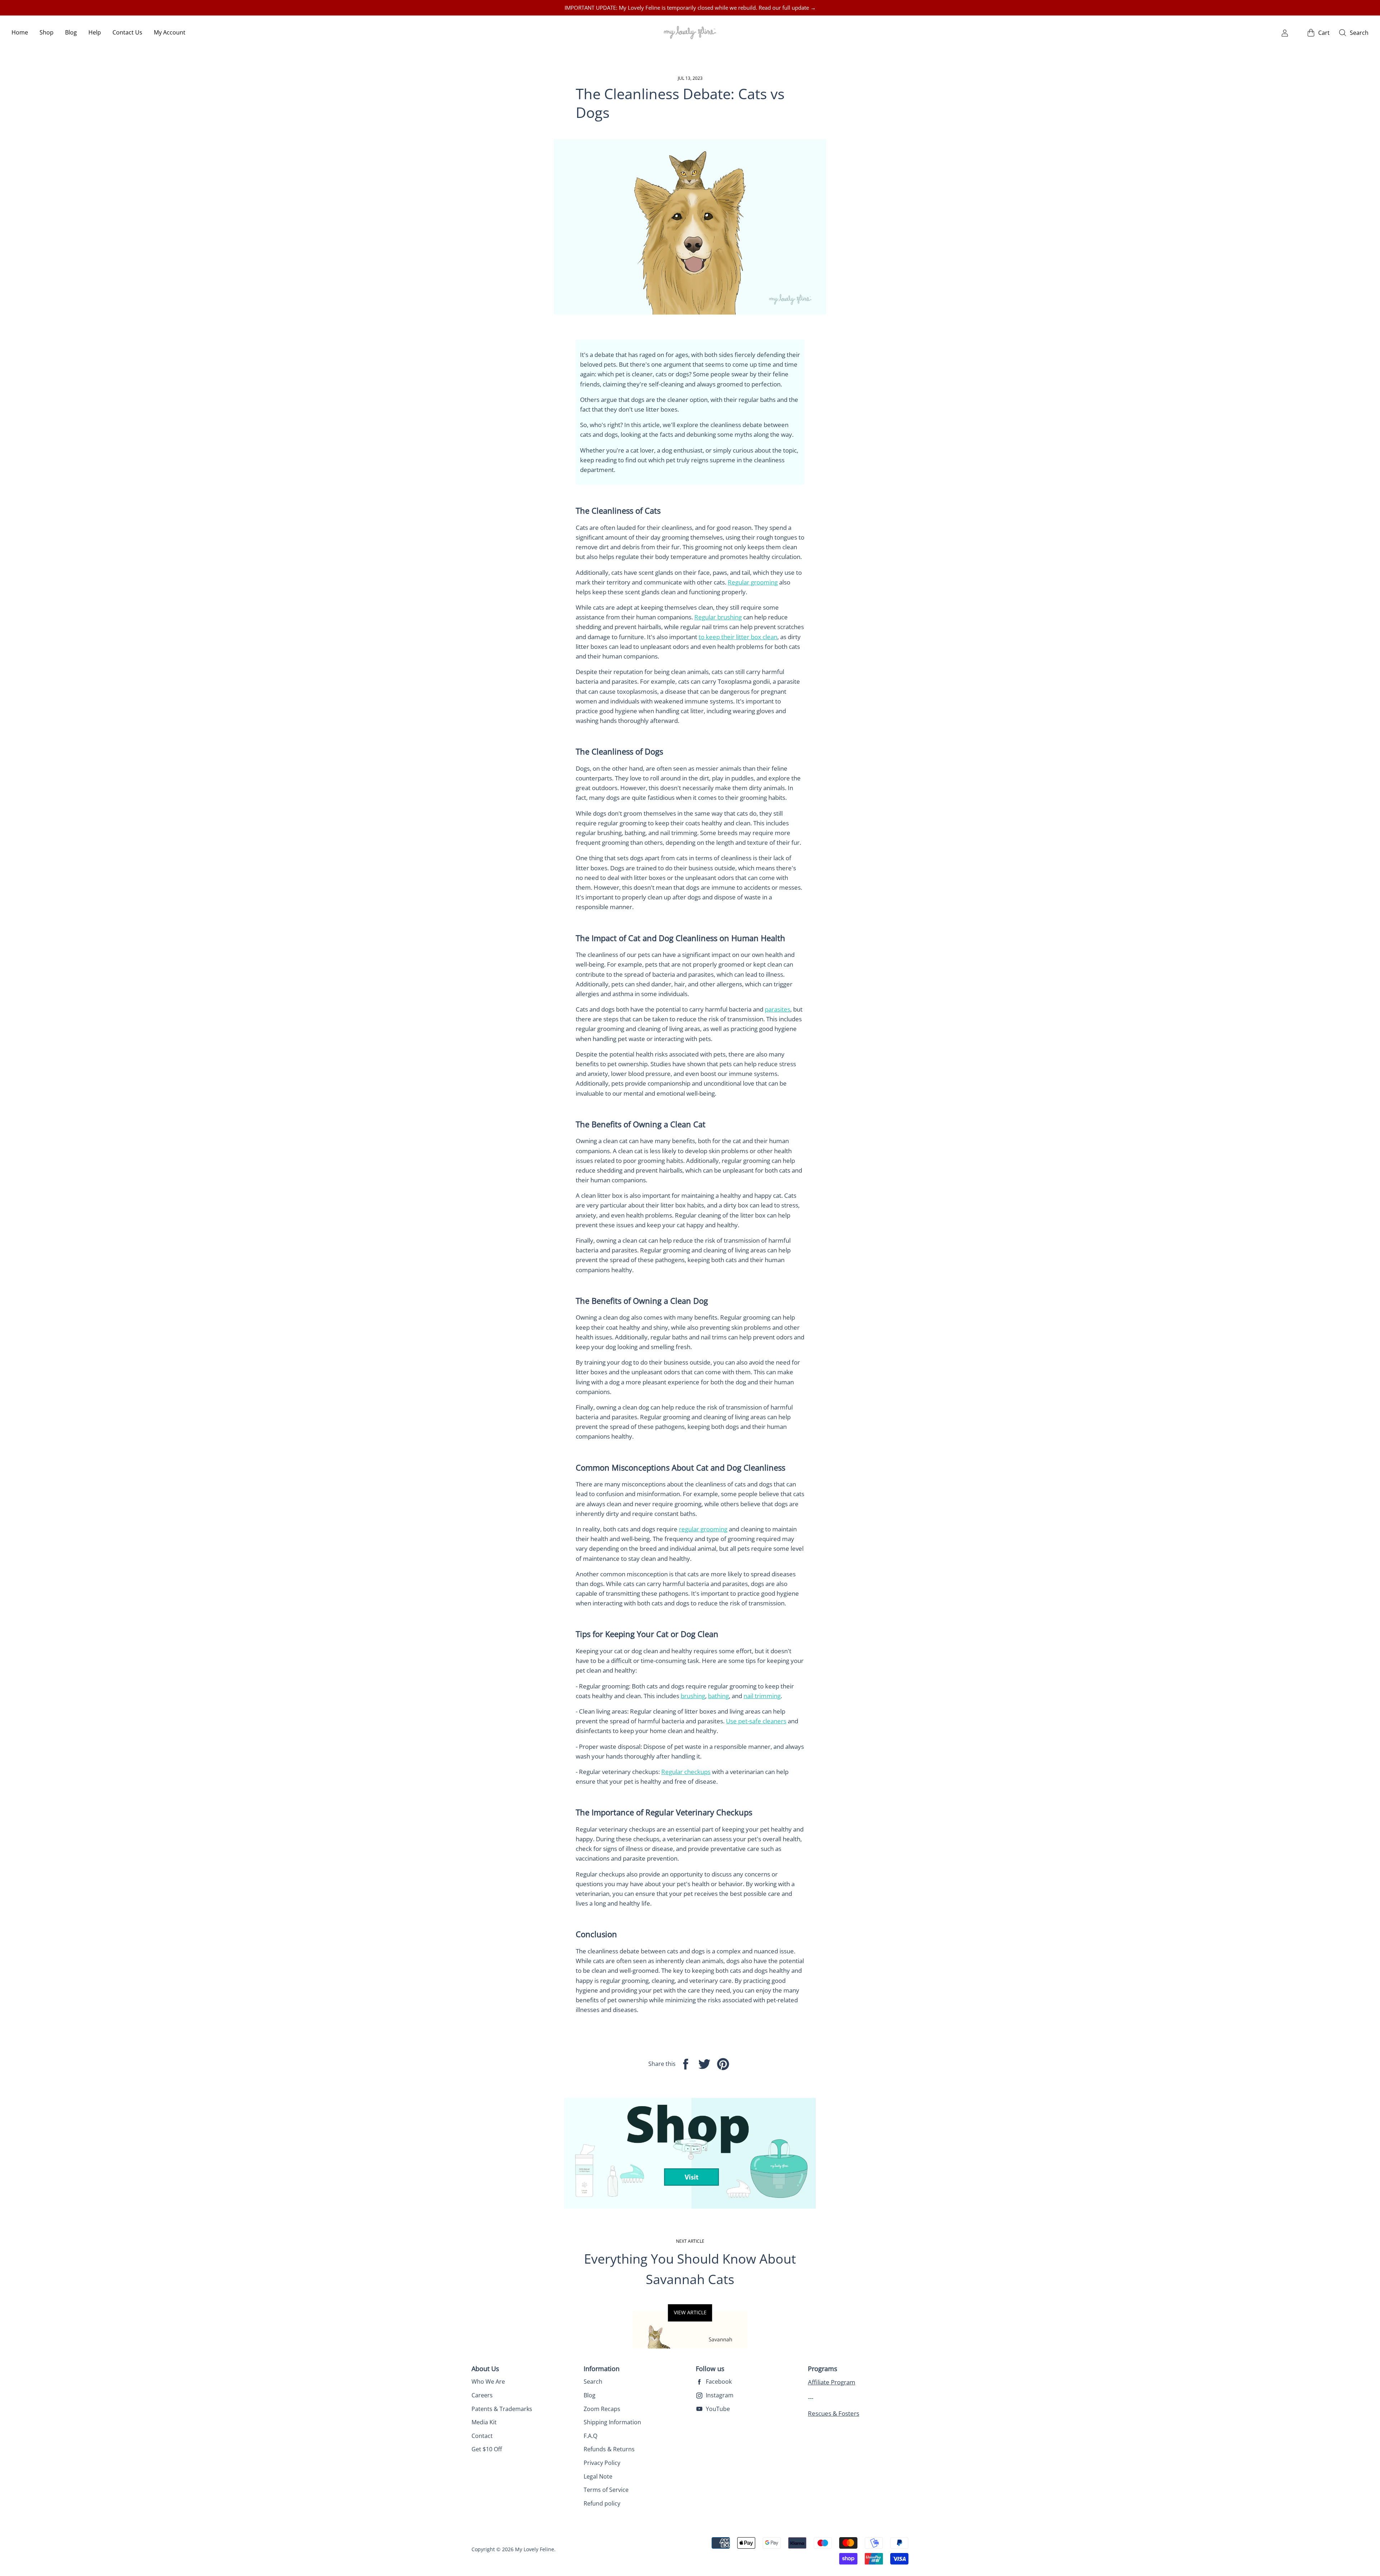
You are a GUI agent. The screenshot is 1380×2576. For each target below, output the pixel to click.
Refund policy (602, 2503)
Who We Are (488, 2382)
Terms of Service (606, 2490)
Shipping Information (612, 2422)
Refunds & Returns (609, 2449)
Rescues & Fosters (834, 2413)
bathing (718, 1696)
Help (95, 32)
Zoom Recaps (602, 2409)
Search (593, 2382)
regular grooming (703, 1529)
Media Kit (484, 2422)
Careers (482, 2395)
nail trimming (762, 1696)
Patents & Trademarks (502, 2409)
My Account (170, 32)
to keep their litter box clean (738, 637)
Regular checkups (686, 1772)
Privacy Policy (602, 2463)
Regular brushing (718, 617)
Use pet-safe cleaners (756, 1721)
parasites (778, 1009)
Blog (71, 32)
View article (690, 2312)
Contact (482, 2436)
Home (20, 32)
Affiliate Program (832, 2382)
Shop (47, 32)
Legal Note (598, 2476)
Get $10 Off (487, 2449)
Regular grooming (753, 582)
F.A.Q (590, 2436)
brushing (693, 1696)
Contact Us (127, 32)
